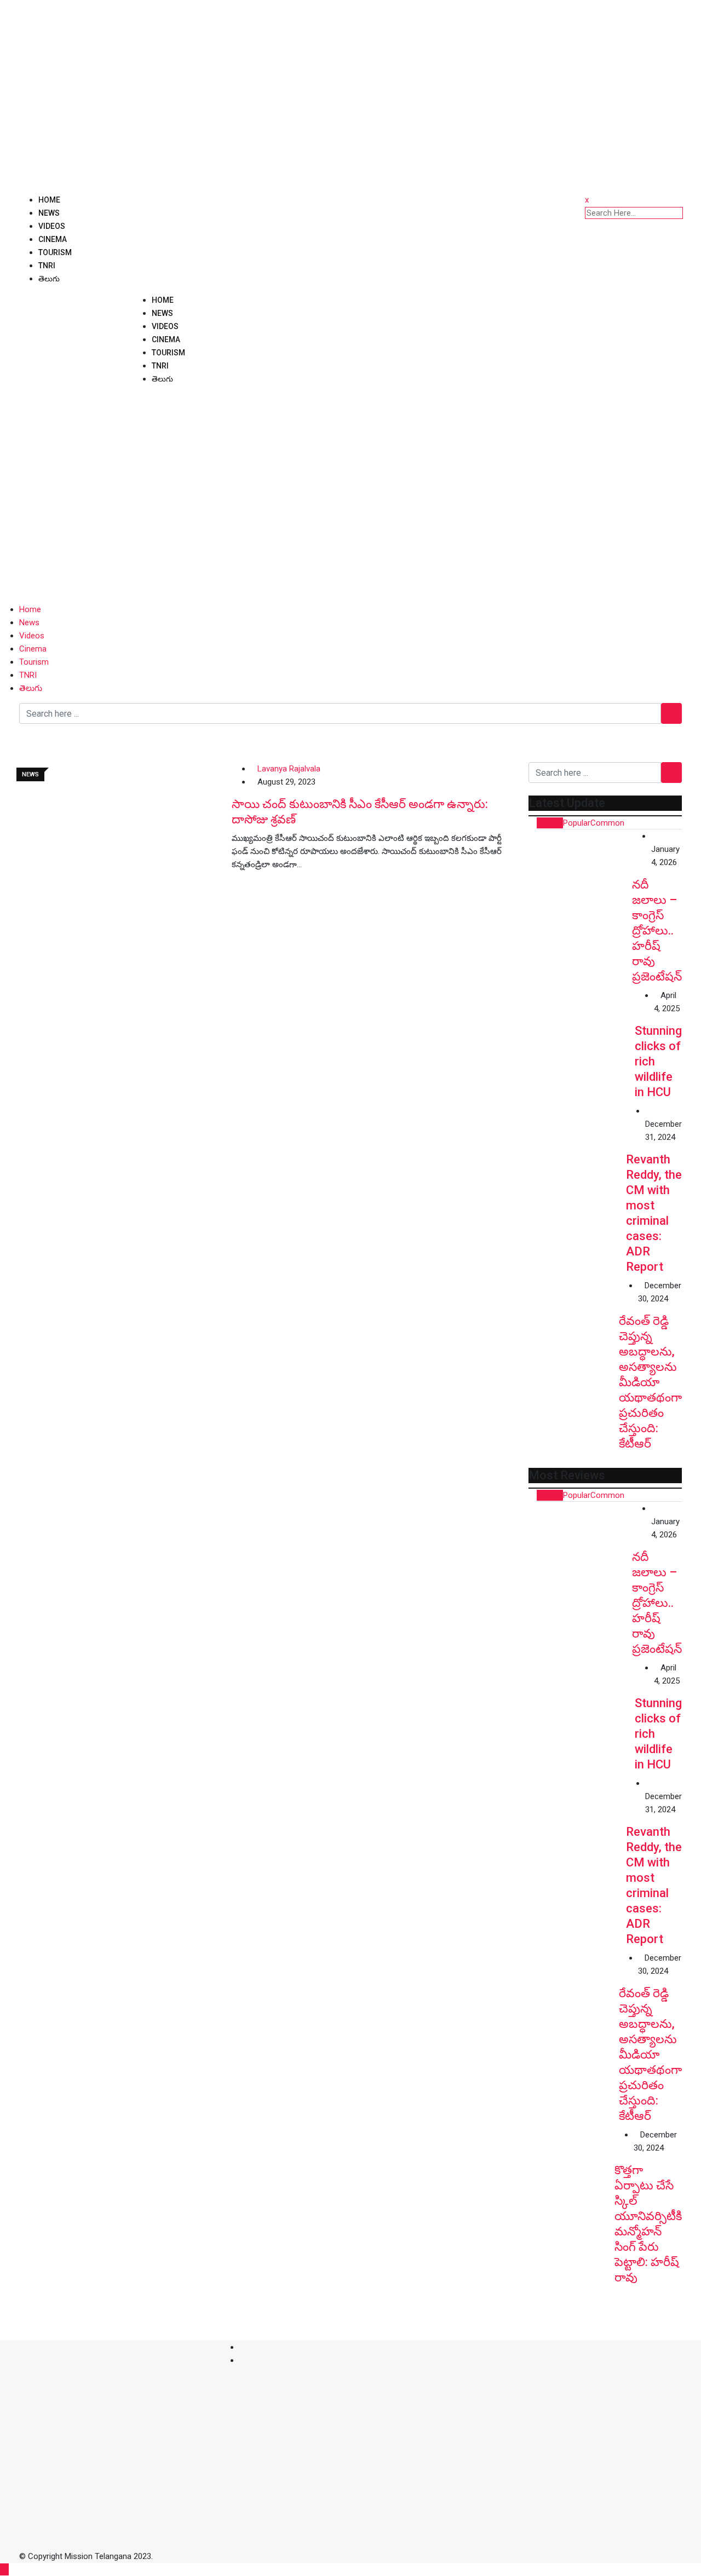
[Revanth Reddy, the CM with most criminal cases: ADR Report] (577, 1153)
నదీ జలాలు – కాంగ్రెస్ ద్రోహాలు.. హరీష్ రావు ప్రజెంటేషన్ (657, 930)
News (49, 213)
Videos (52, 226)
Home (49, 200)
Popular (577, 823)
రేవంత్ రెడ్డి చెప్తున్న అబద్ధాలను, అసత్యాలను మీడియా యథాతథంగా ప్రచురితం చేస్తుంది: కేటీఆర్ (650, 1382)
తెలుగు (49, 279)
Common (607, 823)
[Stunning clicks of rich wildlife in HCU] (582, 1042)
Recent (550, 823)
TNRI (47, 266)
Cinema (53, 239)
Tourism (55, 252)
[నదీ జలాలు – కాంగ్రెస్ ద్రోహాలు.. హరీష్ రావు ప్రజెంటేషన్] (580, 881)
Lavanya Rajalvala (289, 769)
